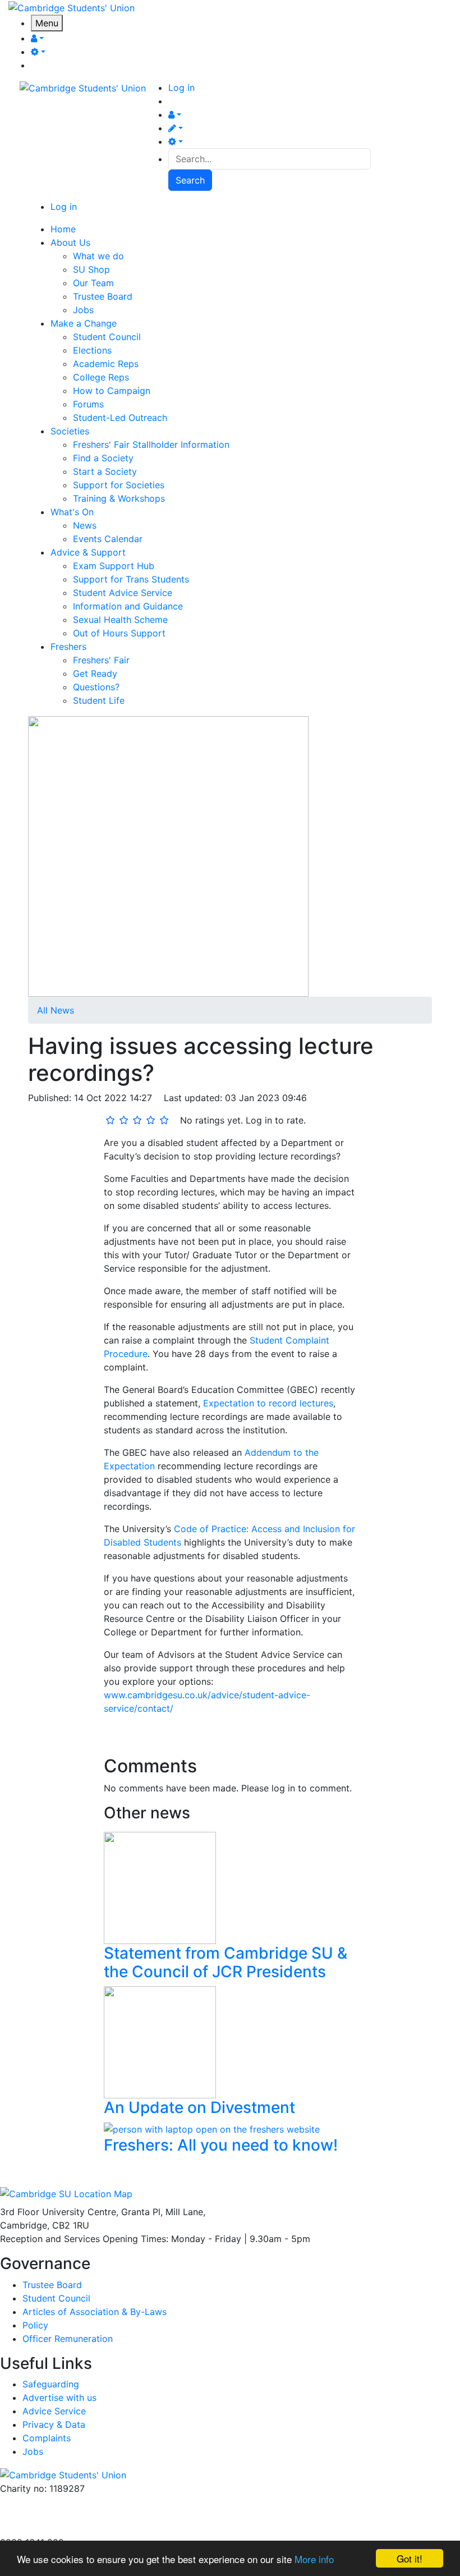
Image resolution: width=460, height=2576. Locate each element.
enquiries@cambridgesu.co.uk (63, 2502)
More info (314, 2559)
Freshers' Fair (101, 660)
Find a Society (103, 458)
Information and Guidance (128, 606)
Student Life (99, 700)
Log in (181, 88)
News (85, 525)
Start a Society (105, 471)
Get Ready (95, 673)
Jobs (83, 310)
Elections (92, 350)
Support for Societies (119, 485)
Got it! (410, 2558)
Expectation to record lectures (268, 1403)
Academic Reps (106, 364)
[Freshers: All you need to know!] (212, 2128)
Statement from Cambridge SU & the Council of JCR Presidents (226, 1963)
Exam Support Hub (114, 566)
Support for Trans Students (131, 579)
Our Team (93, 283)
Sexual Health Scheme (120, 620)
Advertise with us (37, 2529)
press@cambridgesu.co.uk (56, 2515)
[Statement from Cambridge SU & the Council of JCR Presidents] (160, 1887)
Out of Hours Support (119, 633)
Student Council (107, 337)
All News (56, 1010)
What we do (98, 256)
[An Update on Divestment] (160, 2041)
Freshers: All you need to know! (221, 2145)
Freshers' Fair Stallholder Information (151, 444)
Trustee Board (103, 296)
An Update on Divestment (199, 2107)
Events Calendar (108, 539)
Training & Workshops (119, 498)
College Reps (101, 377)
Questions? (96, 687)
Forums (88, 404)
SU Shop (91, 269)
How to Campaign (112, 391)
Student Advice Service (123, 593)
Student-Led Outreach (120, 418)
